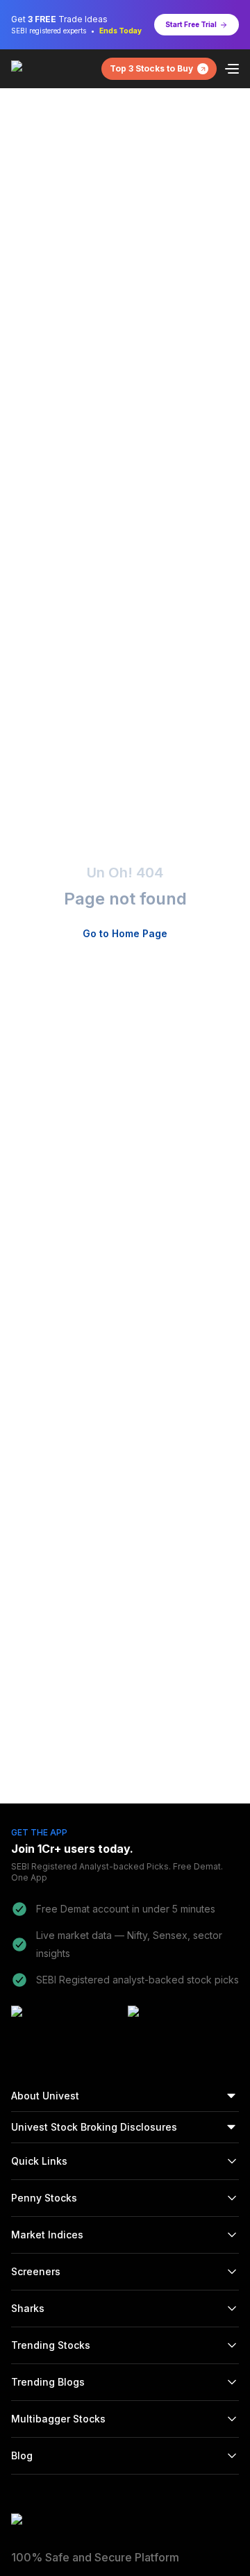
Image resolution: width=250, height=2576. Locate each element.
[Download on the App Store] (182, 2024)
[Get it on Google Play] (65, 2024)
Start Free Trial (191, 24)
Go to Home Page (125, 933)
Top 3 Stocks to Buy (151, 68)
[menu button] (232, 69)
